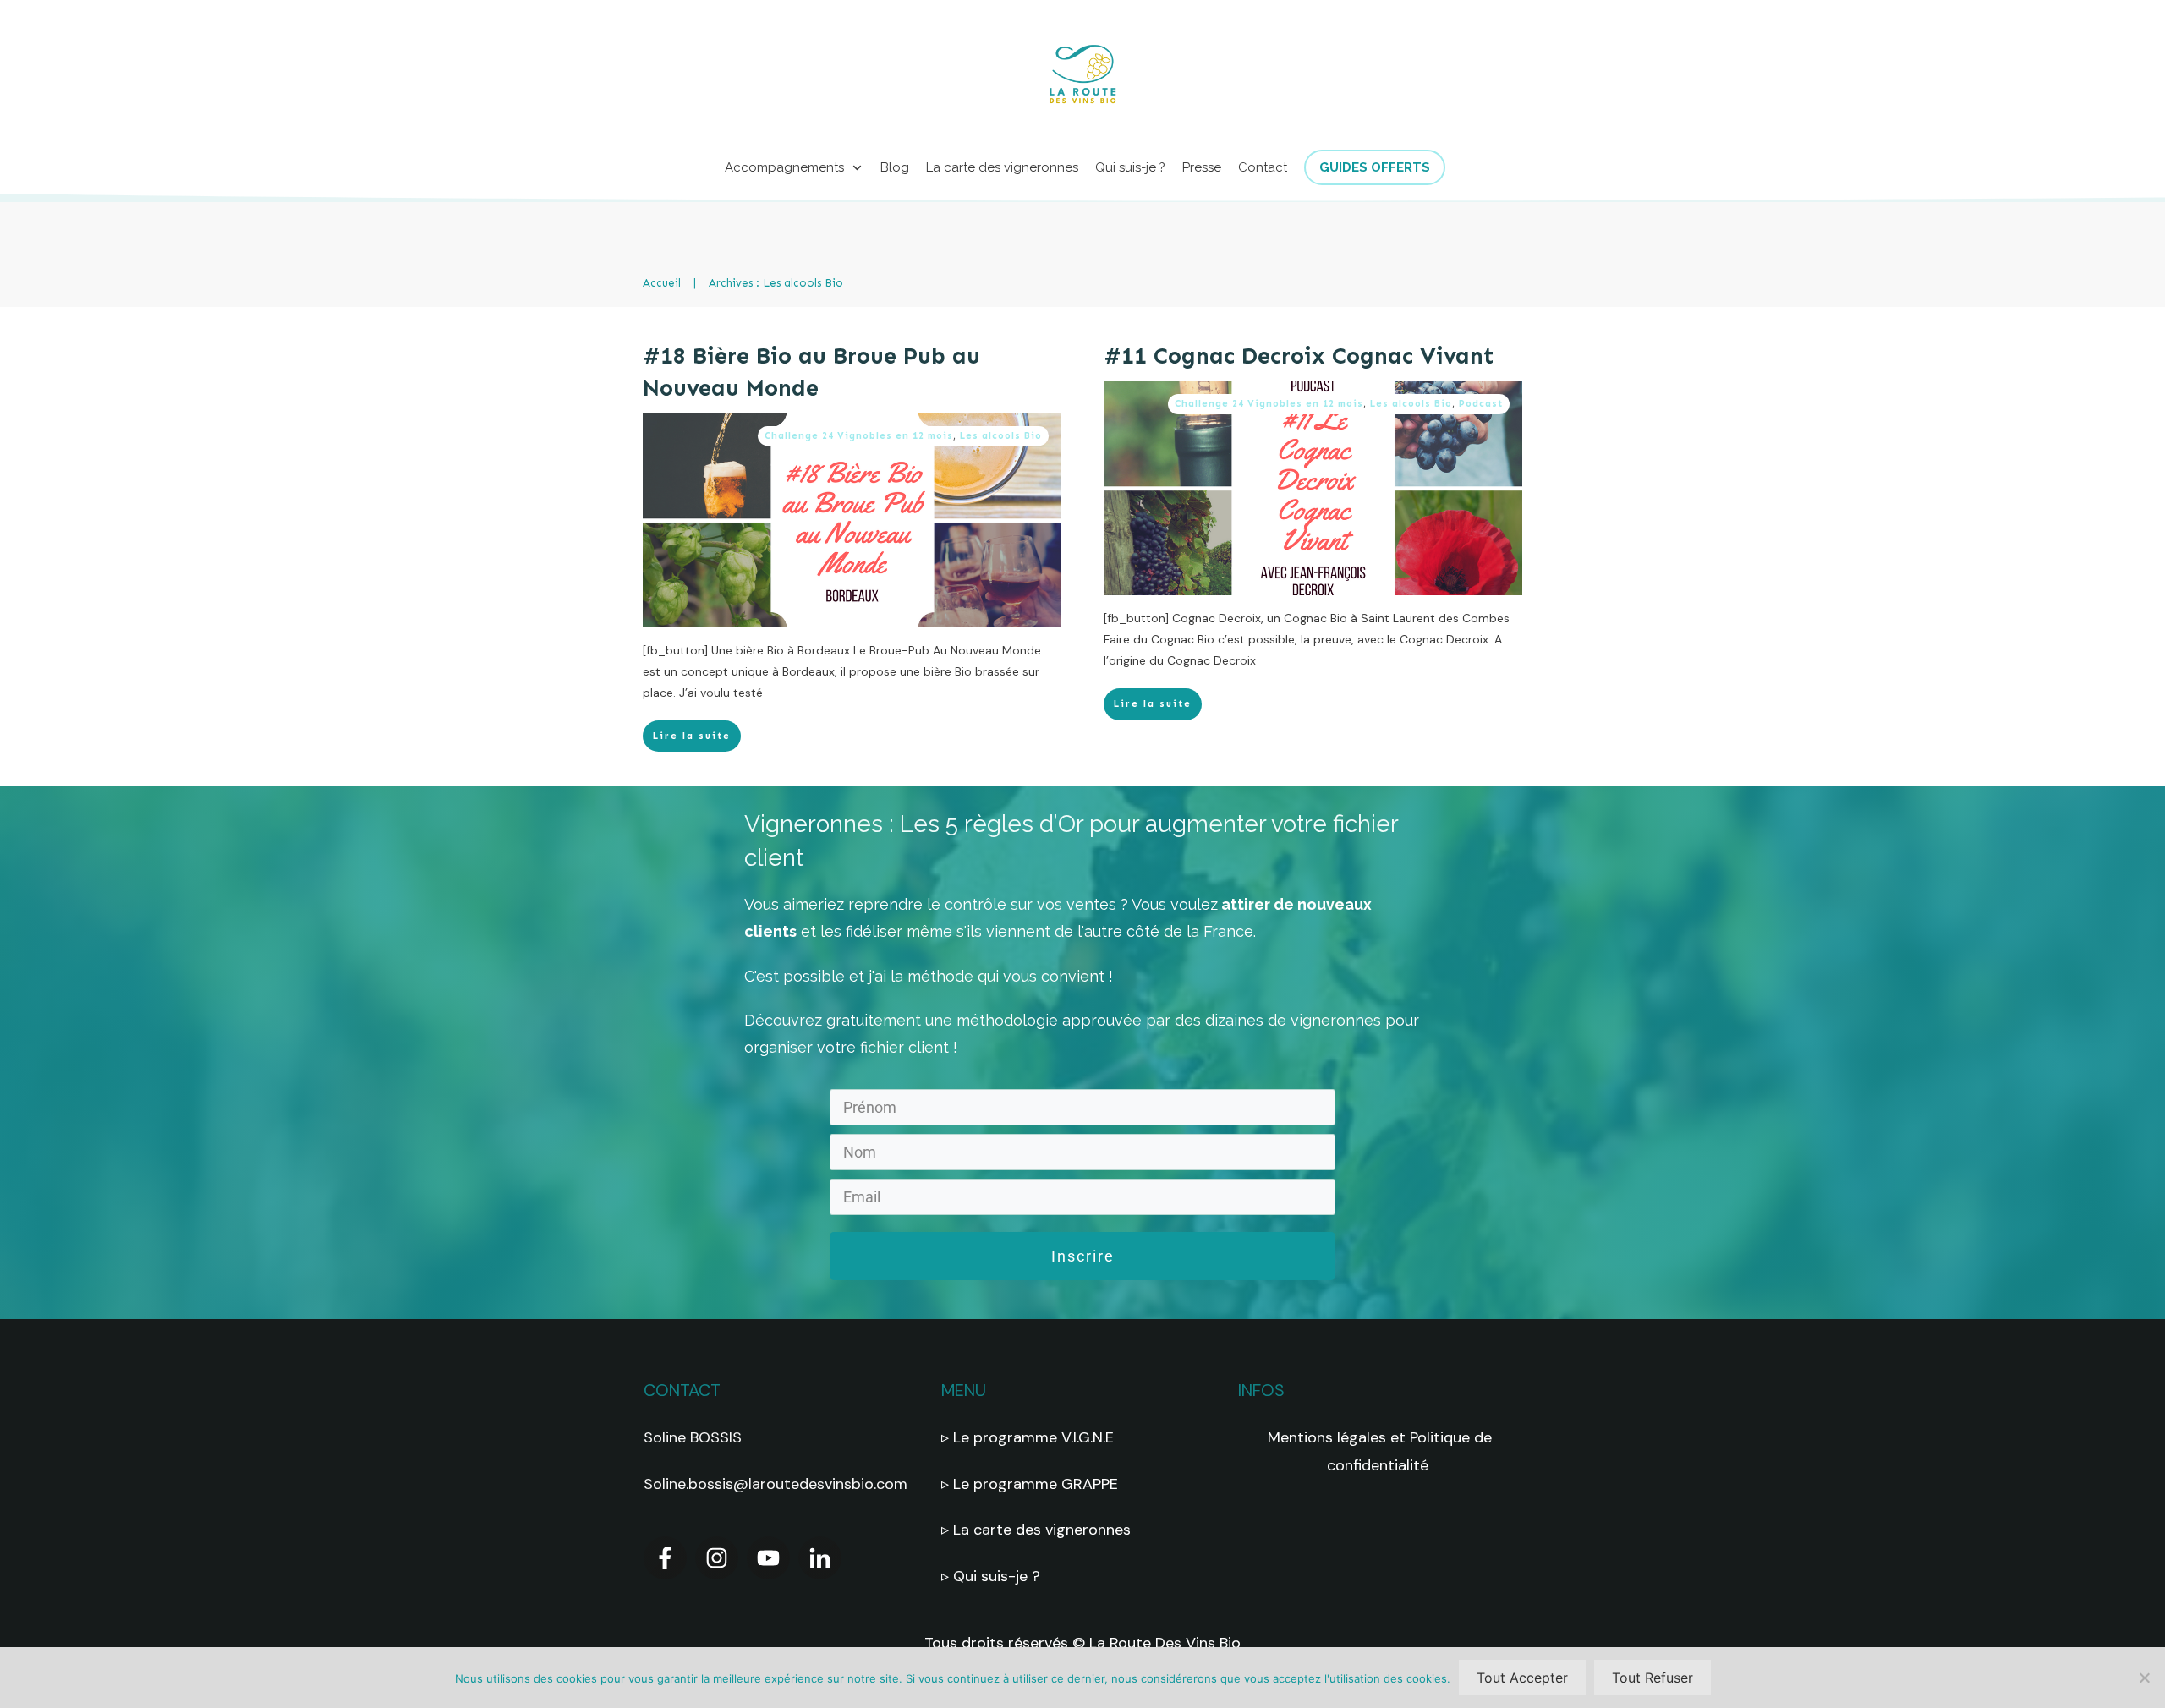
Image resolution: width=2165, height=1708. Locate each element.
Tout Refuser (1653, 1678)
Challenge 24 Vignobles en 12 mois (859, 436)
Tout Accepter (1522, 1678)
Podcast (1481, 404)
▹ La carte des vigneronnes (1036, 1530)
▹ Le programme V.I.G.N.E (1028, 1437)
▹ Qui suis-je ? (993, 1576)
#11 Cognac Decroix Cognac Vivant (1299, 356)
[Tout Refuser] (2144, 1678)
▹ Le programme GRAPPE (1032, 1484)
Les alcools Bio (1001, 436)
